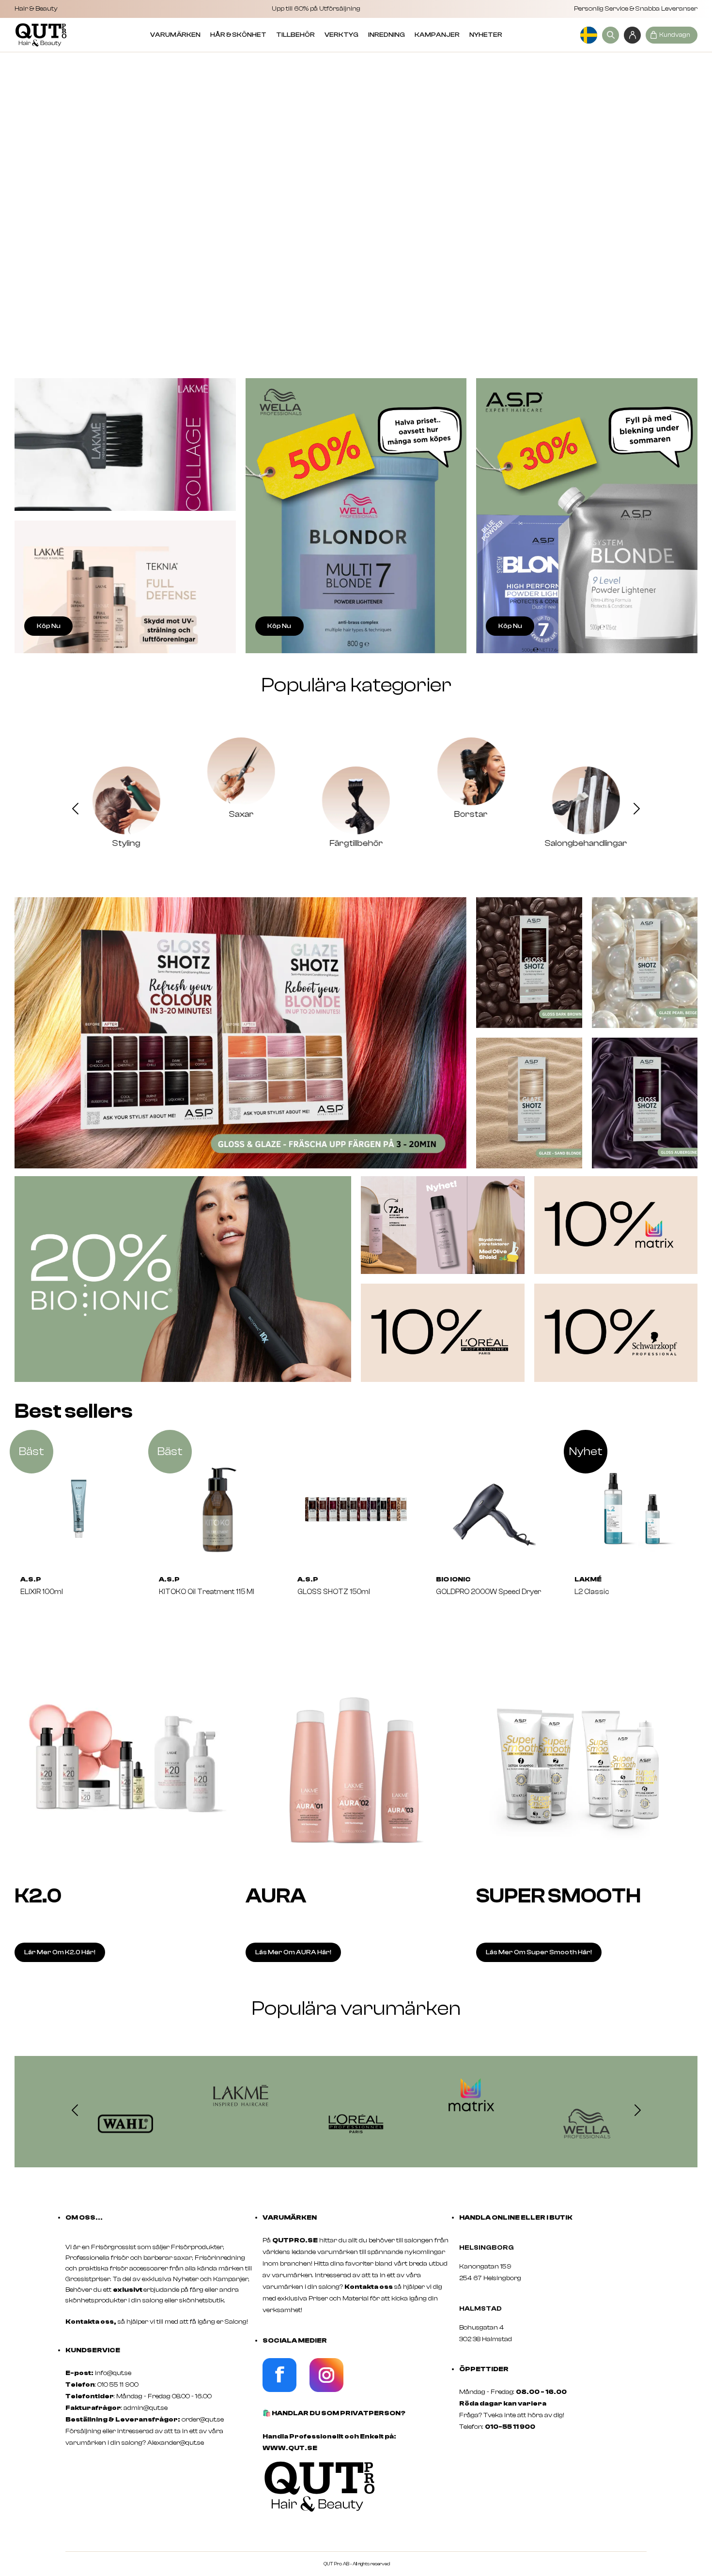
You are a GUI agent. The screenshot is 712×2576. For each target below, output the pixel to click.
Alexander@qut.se (176, 2443)
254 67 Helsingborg (490, 2278)
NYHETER (486, 35)
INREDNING (387, 35)
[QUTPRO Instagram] (326, 2390)
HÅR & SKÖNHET (238, 35)
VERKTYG (341, 35)
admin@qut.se (146, 2408)
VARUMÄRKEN (175, 35)
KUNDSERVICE (93, 2350)
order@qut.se (203, 2420)
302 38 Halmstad (486, 2339)
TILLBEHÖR (295, 35)
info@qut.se (113, 2373)
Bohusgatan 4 (481, 2328)
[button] (75, 810)
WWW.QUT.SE (290, 2448)
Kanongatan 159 (500, 2267)
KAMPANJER (437, 35)
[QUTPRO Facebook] (279, 2390)
